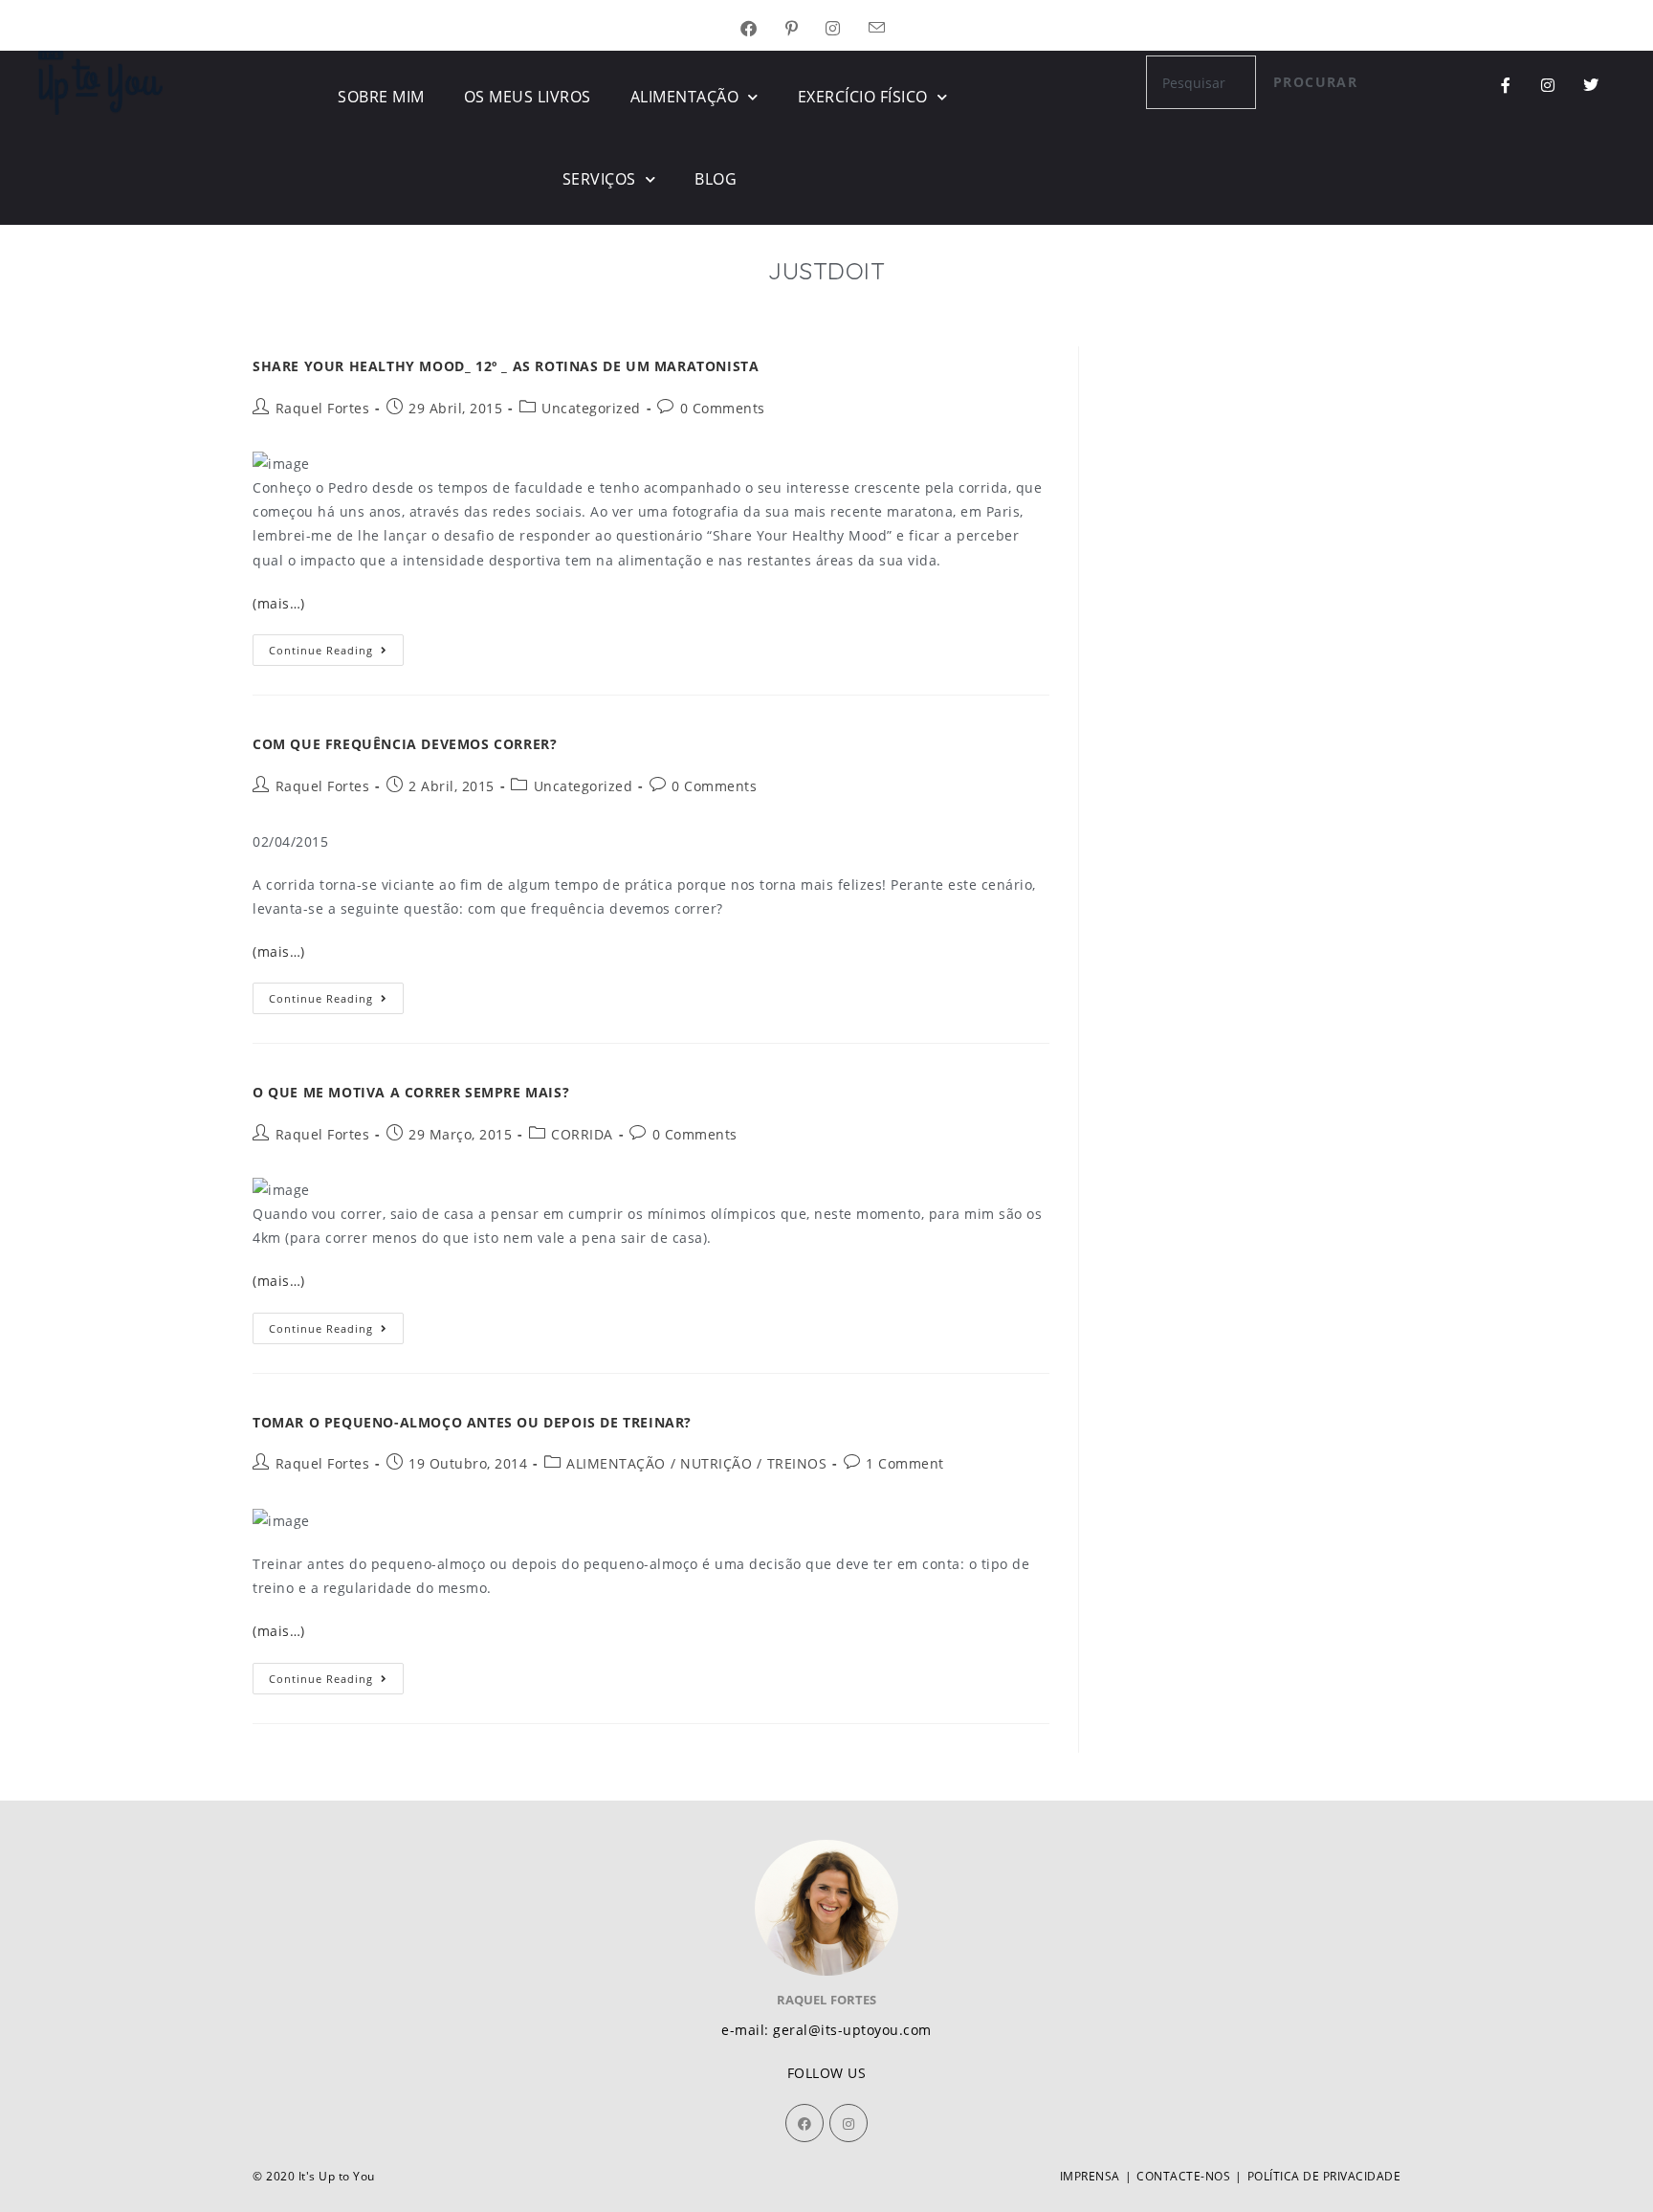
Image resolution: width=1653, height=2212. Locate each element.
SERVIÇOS (599, 179)
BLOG (716, 179)
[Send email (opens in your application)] (891, 29)
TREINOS (797, 1463)
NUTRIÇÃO (716, 1463)
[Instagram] (1548, 85)
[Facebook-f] (1506, 85)
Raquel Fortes (323, 408)
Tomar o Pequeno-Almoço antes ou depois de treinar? (472, 1422)
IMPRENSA (1090, 2176)
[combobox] (1201, 82)
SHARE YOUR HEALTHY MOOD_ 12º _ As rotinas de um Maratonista (506, 366)
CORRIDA (582, 1134)
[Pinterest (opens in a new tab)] (806, 29)
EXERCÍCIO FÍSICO (863, 97)
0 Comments (723, 408)
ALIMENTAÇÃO (685, 97)
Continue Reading (336, 646)
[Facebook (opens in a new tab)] (763, 29)
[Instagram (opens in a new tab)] (847, 29)
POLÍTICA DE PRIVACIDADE (1324, 2176)
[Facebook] (804, 2123)
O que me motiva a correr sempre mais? (411, 1092)
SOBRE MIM (381, 97)
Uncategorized (591, 408)
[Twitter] (1591, 85)
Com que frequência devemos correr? (405, 744)
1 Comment (905, 1463)
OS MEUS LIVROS (528, 97)
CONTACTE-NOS (1183, 2176)
